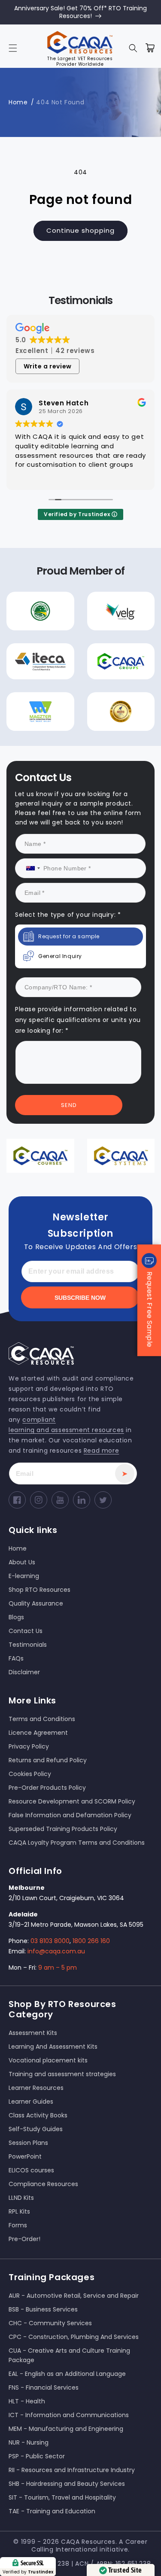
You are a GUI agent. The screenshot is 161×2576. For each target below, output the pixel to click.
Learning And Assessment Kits (53, 2047)
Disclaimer (24, 1672)
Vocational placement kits (48, 2060)
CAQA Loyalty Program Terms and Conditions (77, 1843)
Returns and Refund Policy (48, 1760)
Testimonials (28, 1645)
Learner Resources (36, 2088)
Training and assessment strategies (62, 2074)
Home (18, 102)
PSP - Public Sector (37, 2456)
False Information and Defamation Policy (70, 1815)
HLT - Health (27, 2401)
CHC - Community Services (50, 2323)
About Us (22, 1562)
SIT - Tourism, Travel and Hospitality (62, 2497)
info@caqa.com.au (56, 1951)
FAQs (16, 1658)
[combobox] (30, 868)
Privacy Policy (29, 1746)
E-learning (24, 1576)
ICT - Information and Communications (69, 2415)
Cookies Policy (30, 1774)
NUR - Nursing (29, 2442)
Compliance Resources (43, 2184)
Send (69, 1105)
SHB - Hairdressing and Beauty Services (67, 2484)
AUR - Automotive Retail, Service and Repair (74, 2296)
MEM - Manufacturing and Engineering (66, 2429)
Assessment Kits (33, 2033)
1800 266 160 (91, 1941)
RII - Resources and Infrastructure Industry (72, 2470)
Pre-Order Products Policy (47, 1788)
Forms (18, 2225)
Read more (101, 1451)
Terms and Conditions (42, 1719)
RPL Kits (19, 2211)
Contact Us (26, 1631)
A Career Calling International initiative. (90, 2546)
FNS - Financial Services (44, 2387)
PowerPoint (25, 2156)
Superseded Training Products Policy (63, 1829)
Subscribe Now (80, 1298)
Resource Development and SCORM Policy (72, 1801)
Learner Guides (31, 2102)
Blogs (16, 1617)
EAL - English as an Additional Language (67, 2374)
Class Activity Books (38, 2115)
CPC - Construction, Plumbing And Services (74, 2337)
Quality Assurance (36, 1603)
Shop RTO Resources (39, 1590)
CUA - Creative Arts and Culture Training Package (69, 2355)
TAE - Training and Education (52, 2511)
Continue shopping (80, 230)
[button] (13, 48)
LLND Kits (21, 2198)
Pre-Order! (24, 2239)
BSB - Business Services (43, 2309)
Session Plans (28, 2143)
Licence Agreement (38, 1733)
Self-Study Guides (36, 2129)
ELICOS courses (31, 2170)
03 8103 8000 (50, 1941)
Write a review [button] (48, 366)
